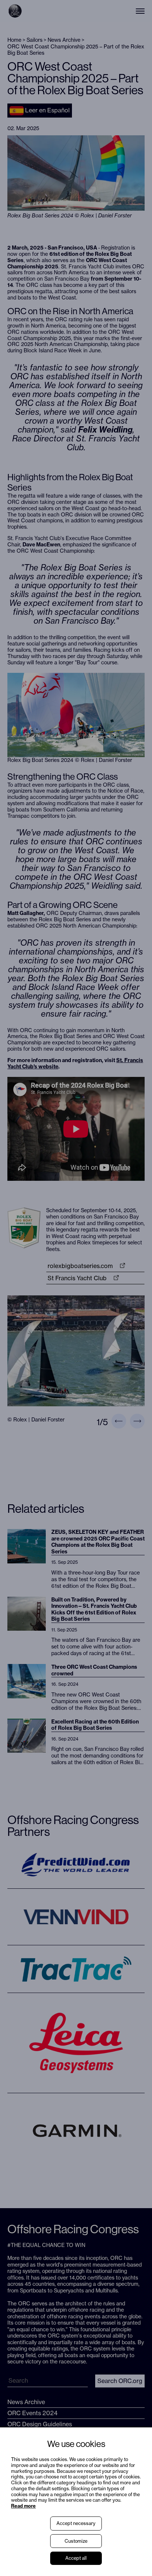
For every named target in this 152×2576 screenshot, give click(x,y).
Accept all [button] (76, 2558)
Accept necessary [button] (76, 2523)
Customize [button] (76, 2541)
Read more (23, 2506)
